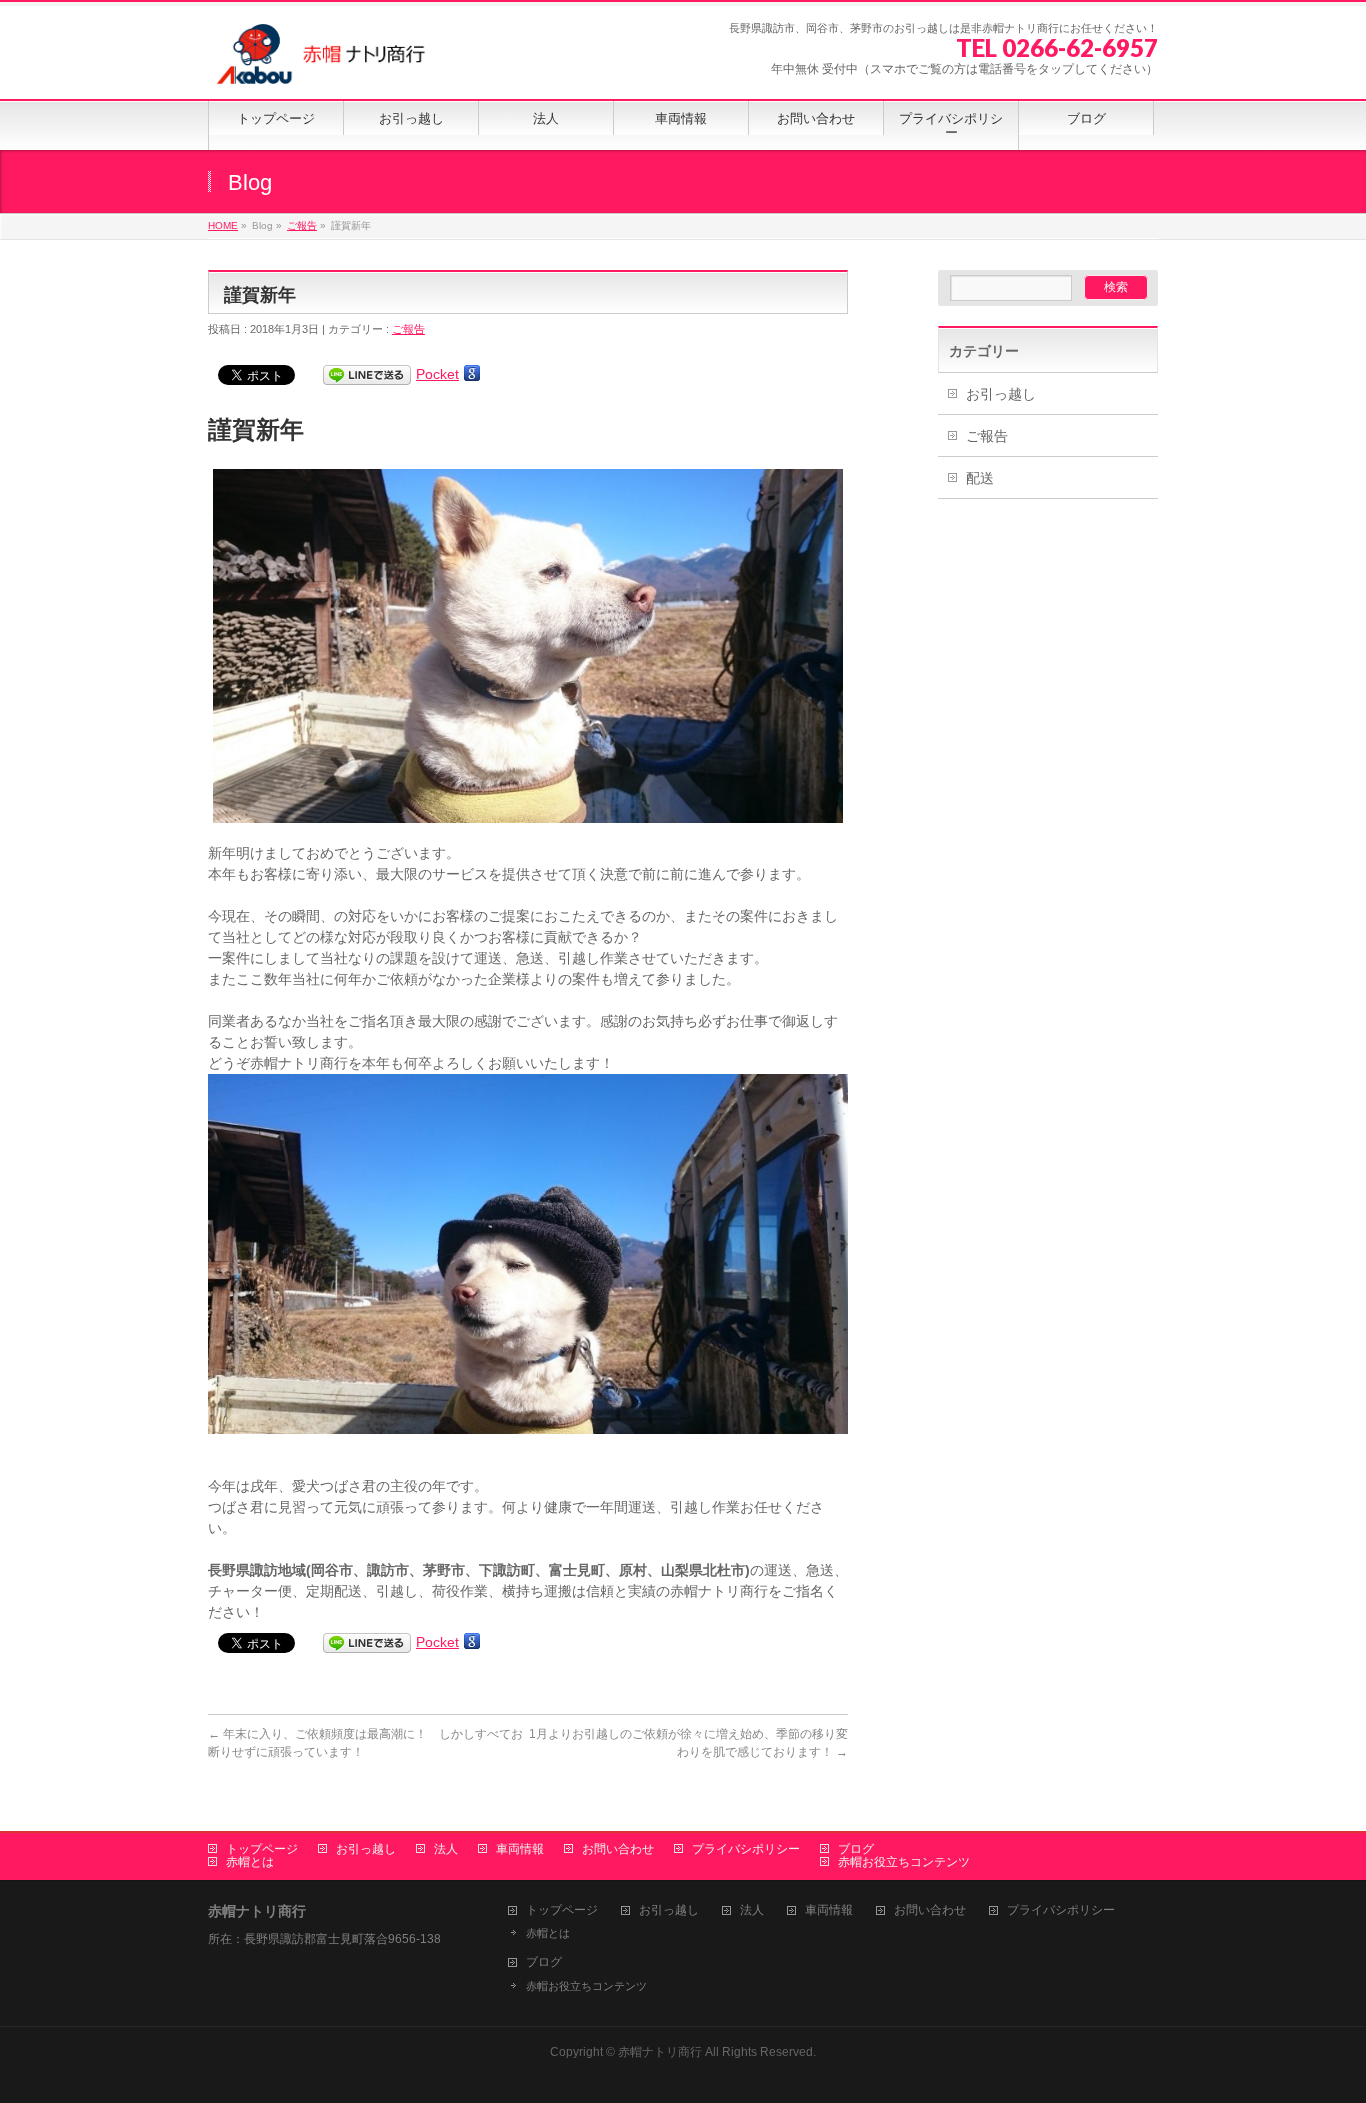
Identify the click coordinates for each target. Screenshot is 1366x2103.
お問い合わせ (618, 1849)
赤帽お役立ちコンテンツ (904, 1862)
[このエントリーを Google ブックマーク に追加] (472, 374)
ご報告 (302, 225)
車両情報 (520, 1849)
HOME (223, 225)
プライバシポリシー (746, 1849)
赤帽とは (250, 1862)
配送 (980, 478)
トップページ (262, 1849)
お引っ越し (1001, 394)
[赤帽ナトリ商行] (322, 61)
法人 (446, 1849)
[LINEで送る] (367, 374)
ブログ (856, 1849)
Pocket (437, 374)
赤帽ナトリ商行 (661, 2052)
